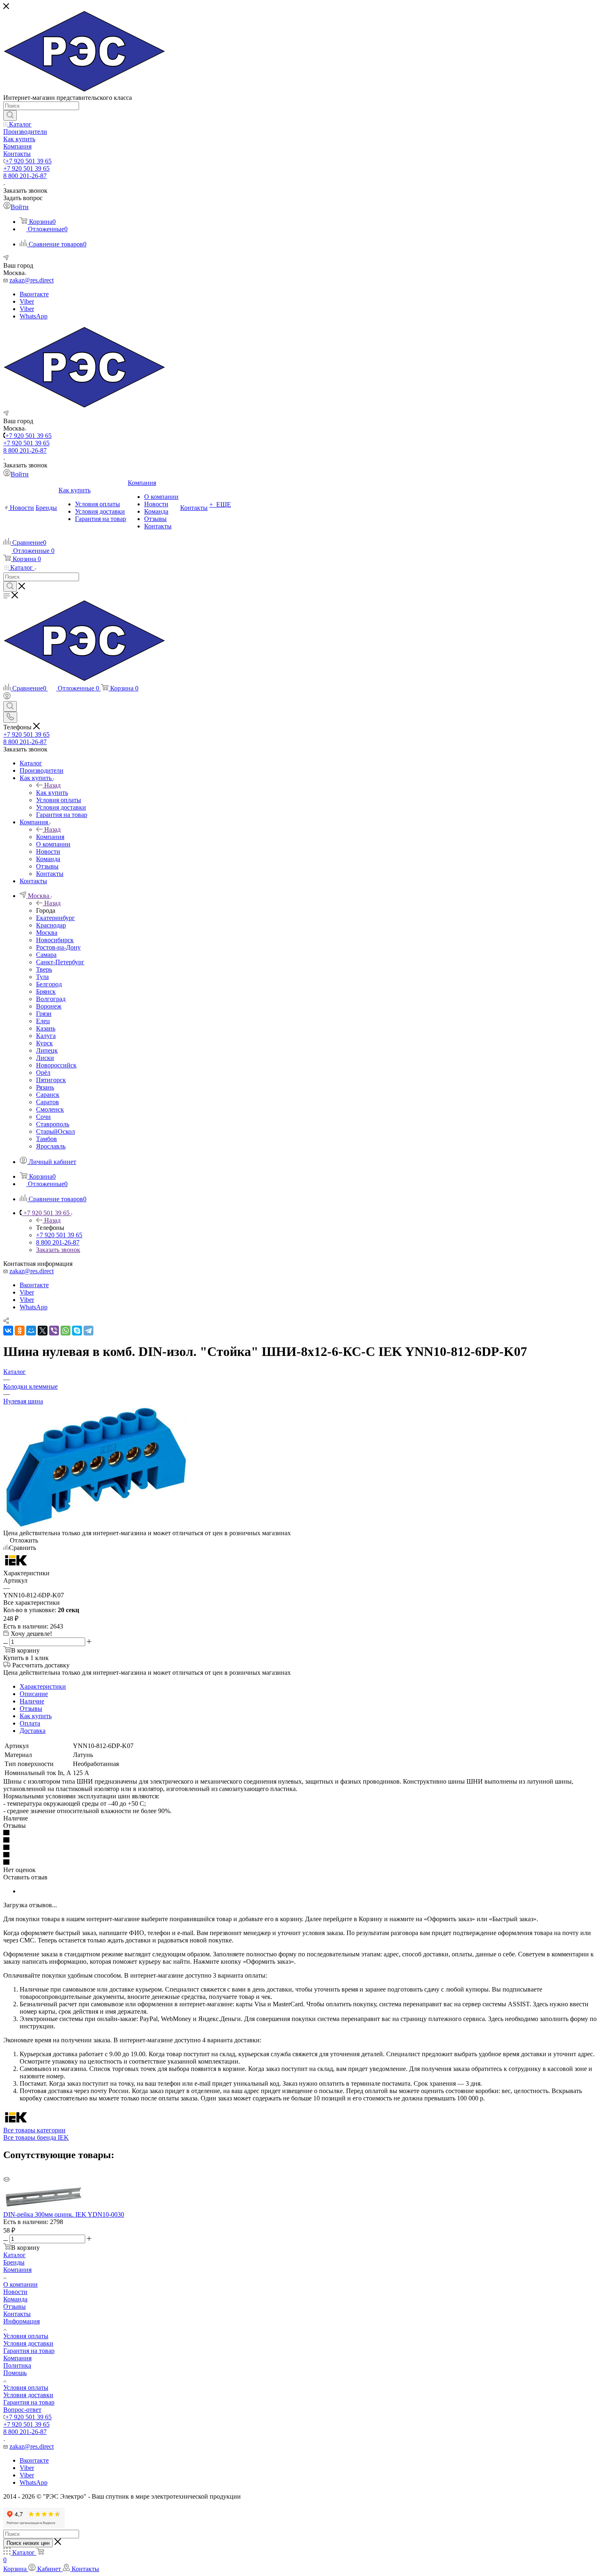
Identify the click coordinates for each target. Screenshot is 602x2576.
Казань (46, 1028)
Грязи (44, 1014)
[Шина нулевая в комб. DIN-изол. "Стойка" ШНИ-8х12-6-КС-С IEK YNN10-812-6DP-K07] (95, 1526)
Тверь (44, 969)
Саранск (48, 1095)
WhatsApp (34, 316)
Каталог (15, 2255)
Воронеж (49, 1006)
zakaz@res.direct (32, 280)
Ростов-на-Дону (58, 947)
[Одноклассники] (20, 1331)
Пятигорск (51, 1080)
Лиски (45, 1058)
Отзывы (31, 1709)
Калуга (46, 1036)
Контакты (17, 2314)
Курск (44, 1043)
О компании (20, 2284)
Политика (17, 2365)
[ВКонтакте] (8, 1331)
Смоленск (50, 1109)
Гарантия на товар (29, 2351)
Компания (50, 837)
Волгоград (51, 999)
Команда (15, 2299)
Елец (43, 1021)
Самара (46, 955)
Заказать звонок (58, 1250)
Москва (47, 933)
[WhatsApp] (66, 1331)
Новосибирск (55, 940)
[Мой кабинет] (7, 697)
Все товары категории (34, 2130)
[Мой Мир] (31, 1331)
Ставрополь (53, 1124)
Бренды (14, 2262)
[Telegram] (88, 1331)
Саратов (48, 1102)
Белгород (49, 984)
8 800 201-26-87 (25, 176)
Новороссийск (56, 1065)
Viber (27, 301)
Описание (34, 1694)
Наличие (32, 1701)
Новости (15, 2292)
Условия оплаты (26, 2336)
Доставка (33, 1731)
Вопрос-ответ (22, 2410)
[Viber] (54, 1331)
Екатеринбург (55, 918)
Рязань (45, 1087)
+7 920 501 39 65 (28, 161)
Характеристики (43, 1686)
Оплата (30, 1723)
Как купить (52, 793)
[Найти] (10, 115)
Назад (52, 785)
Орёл (43, 1073)
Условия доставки (28, 2343)
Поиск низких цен (28, 2543)
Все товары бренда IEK (36, 2137)
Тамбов (46, 1139)
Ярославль (51, 1146)
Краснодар (51, 925)
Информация (21, 2321)
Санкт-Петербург (60, 962)
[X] (43, 1331)
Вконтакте (34, 294)
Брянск (46, 991)
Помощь (15, 2373)
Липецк (47, 1050)
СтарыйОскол (55, 1131)
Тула (42, 977)
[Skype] (77, 1331)
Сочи (43, 1117)
